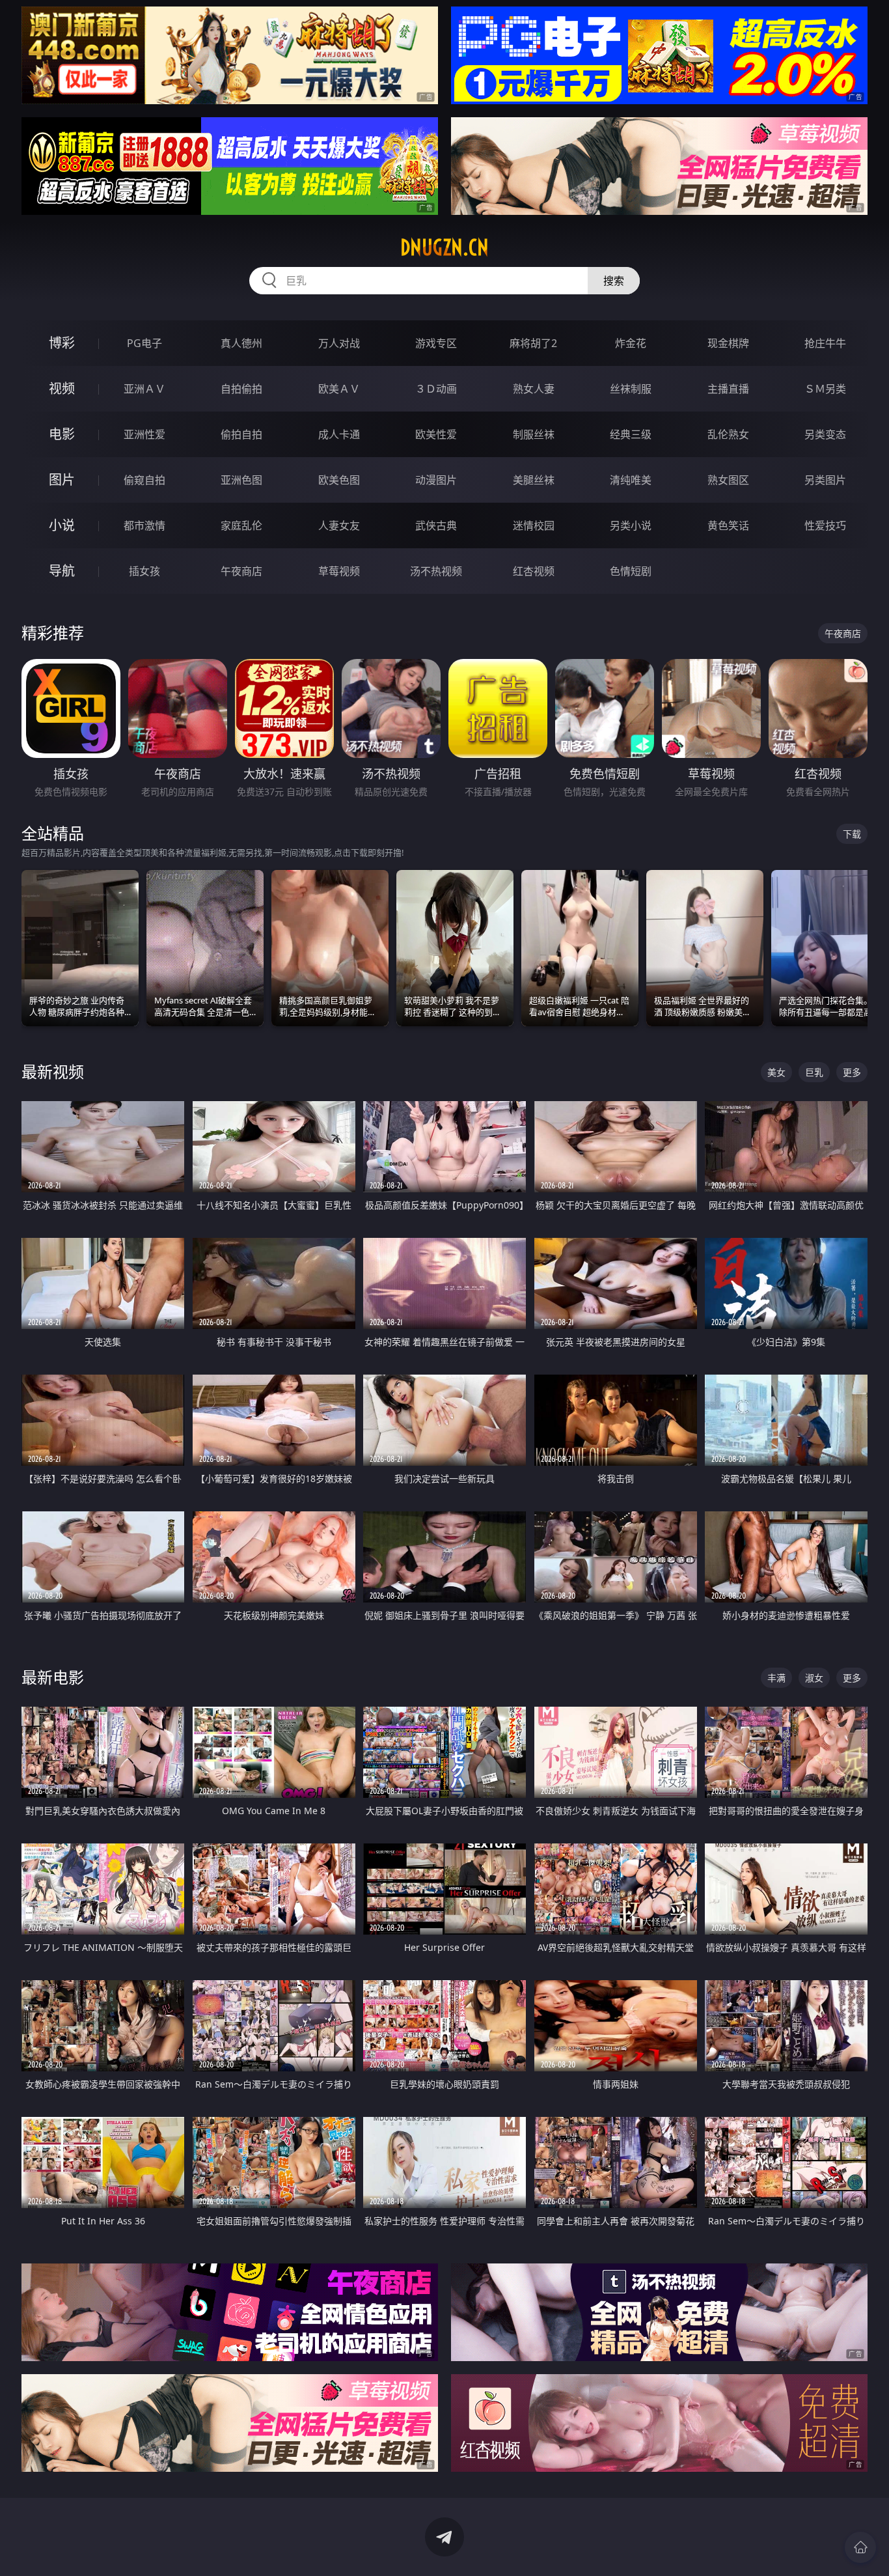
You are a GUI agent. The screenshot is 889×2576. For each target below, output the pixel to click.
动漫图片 (436, 480)
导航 (62, 571)
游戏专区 (436, 343)
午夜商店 (241, 571)
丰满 (776, 1678)
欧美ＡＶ (339, 389)
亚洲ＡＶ (144, 389)
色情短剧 (631, 571)
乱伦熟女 (728, 434)
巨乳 (814, 1072)
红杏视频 (534, 571)
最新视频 (53, 1071)
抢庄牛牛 (825, 343)
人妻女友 (339, 525)
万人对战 (339, 343)
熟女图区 (728, 480)
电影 (62, 434)
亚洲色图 (241, 480)
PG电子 (144, 343)
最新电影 (53, 1677)
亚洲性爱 (144, 434)
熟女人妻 (534, 389)
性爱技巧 (825, 525)
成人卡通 (339, 434)
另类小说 (631, 525)
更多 (852, 1072)
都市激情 (144, 525)
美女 (776, 1072)
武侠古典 (436, 525)
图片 (62, 480)
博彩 (62, 343)
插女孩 (144, 571)
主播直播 (728, 389)
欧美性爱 (436, 434)
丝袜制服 (631, 389)
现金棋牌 (728, 343)
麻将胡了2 (533, 343)
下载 (852, 834)
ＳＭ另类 (825, 389)
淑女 (814, 1678)
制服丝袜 (534, 434)
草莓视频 (339, 571)
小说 (62, 525)
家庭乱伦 (241, 525)
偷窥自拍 (144, 480)
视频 (62, 388)
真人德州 (241, 343)
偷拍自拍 (241, 434)
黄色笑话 (728, 525)
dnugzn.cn (444, 247)
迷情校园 (534, 525)
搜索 (614, 281)
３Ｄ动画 (436, 389)
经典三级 (631, 434)
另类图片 (825, 480)
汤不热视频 (436, 571)
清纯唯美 (631, 480)
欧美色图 (339, 480)
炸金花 (631, 343)
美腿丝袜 (534, 480)
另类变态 (825, 434)
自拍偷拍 (241, 389)
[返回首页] (860, 2547)
